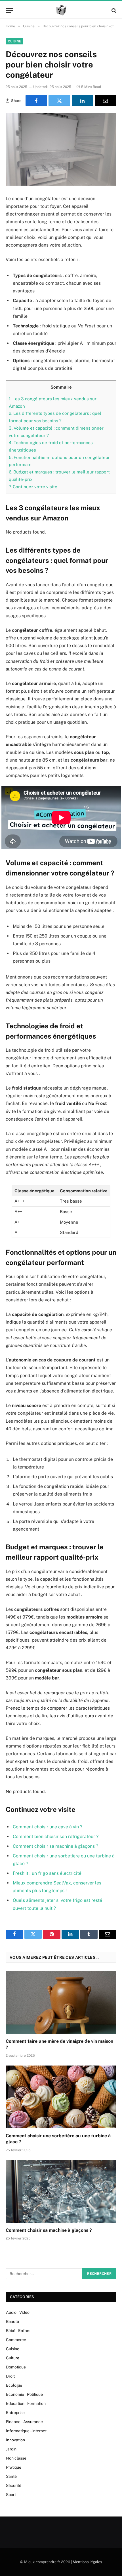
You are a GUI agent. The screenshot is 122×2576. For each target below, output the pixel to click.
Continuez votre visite (33, 487)
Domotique (16, 2367)
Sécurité (14, 2485)
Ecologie (14, 2385)
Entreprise (15, 2413)
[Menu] (9, 10)
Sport (11, 2495)
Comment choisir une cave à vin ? (48, 1827)
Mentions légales (87, 2562)
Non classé (16, 2458)
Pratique (14, 2467)
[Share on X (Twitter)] (59, 101)
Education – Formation (26, 2403)
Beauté (12, 2321)
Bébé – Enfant (18, 2331)
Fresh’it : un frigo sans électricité (47, 1873)
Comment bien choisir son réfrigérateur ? (56, 1836)
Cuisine (14, 41)
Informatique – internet (26, 2431)
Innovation (15, 2440)
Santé (11, 2476)
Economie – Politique (24, 2394)
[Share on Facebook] (36, 101)
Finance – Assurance (24, 2422)
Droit (10, 2376)
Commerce (16, 2340)
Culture (13, 2358)
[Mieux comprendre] (61, 10)
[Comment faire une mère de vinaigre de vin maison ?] (61, 2002)
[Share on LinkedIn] (83, 101)
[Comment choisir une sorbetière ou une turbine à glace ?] (61, 2097)
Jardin (11, 2449)
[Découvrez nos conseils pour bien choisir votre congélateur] (61, 149)
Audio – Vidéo (18, 2312)
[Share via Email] (106, 101)
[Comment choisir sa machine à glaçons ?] (61, 2191)
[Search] (113, 10)
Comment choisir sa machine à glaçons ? (55, 1846)
